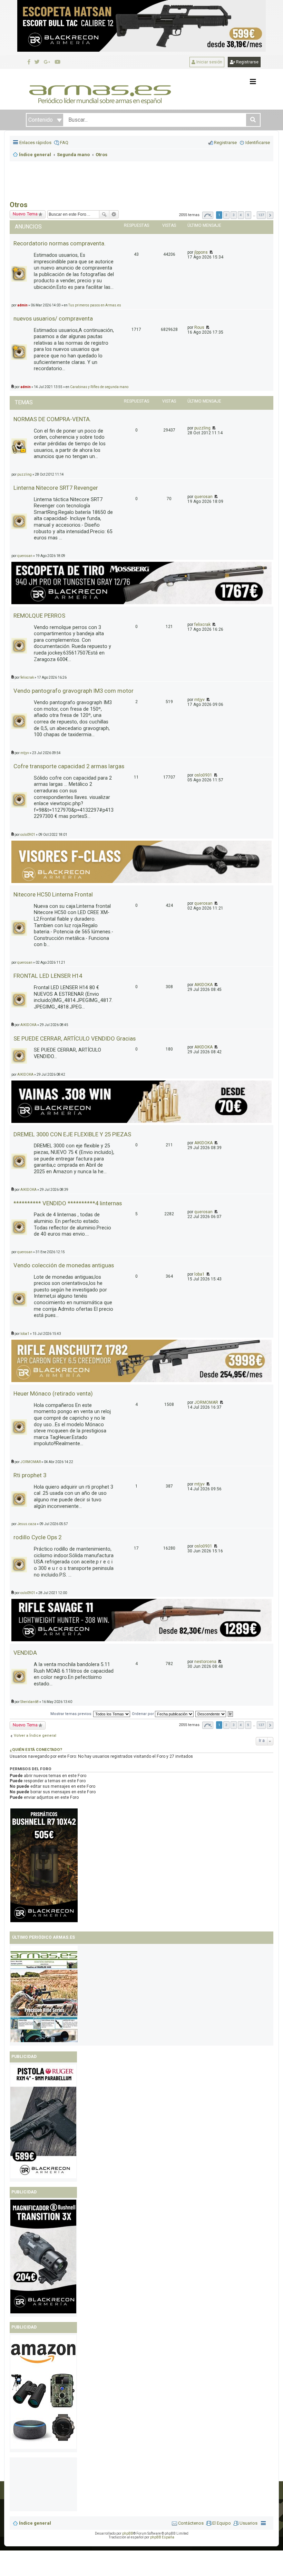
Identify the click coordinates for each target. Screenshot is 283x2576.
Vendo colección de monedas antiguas (64, 1265)
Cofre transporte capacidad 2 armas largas (69, 766)
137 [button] (261, 215)
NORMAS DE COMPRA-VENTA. (52, 419)
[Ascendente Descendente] (211, 1714)
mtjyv (199, 700)
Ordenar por (143, 1714)
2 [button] (226, 215)
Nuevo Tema (25, 214)
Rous (199, 327)
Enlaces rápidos (35, 143)
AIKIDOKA (203, 985)
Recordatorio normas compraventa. (60, 243)
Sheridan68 (30, 1702)
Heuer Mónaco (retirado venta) (53, 1393)
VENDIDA (25, 1653)
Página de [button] (208, 215)
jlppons (201, 252)
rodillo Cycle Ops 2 (37, 1537)
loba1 (199, 1274)
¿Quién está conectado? (36, 1750)
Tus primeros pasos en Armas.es (95, 305)
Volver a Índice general (35, 1736)
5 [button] (248, 215)
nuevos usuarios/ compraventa (53, 318)
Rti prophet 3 (30, 1475)
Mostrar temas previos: (72, 1714)
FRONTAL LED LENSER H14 (48, 976)
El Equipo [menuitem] (222, 2523)
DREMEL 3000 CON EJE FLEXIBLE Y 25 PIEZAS (72, 1134)
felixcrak (202, 625)
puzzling (202, 428)
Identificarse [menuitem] (258, 143)
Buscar (104, 214)
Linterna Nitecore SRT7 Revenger (56, 488)
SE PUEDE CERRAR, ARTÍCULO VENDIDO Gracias (75, 1038)
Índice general (35, 2523)
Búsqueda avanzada (114, 214)
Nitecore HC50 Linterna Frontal (53, 894)
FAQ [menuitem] (64, 143)
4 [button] (241, 215)
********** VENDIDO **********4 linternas (68, 1203)
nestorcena (205, 1662)
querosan (203, 497)
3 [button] (234, 215)
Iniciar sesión (209, 62)
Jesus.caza (27, 1524)
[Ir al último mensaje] (211, 252)
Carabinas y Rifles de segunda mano (99, 387)
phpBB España (162, 2537)
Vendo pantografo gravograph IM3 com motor (74, 691)
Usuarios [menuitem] (248, 2523)
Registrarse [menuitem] (225, 143)
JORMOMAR (206, 1402)
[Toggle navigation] (253, 82)
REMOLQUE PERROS (39, 616)
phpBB (128, 2533)
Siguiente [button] (270, 215)
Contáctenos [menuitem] (191, 2523)
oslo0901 (203, 775)
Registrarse (247, 62)
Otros (19, 205)
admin (22, 305)
